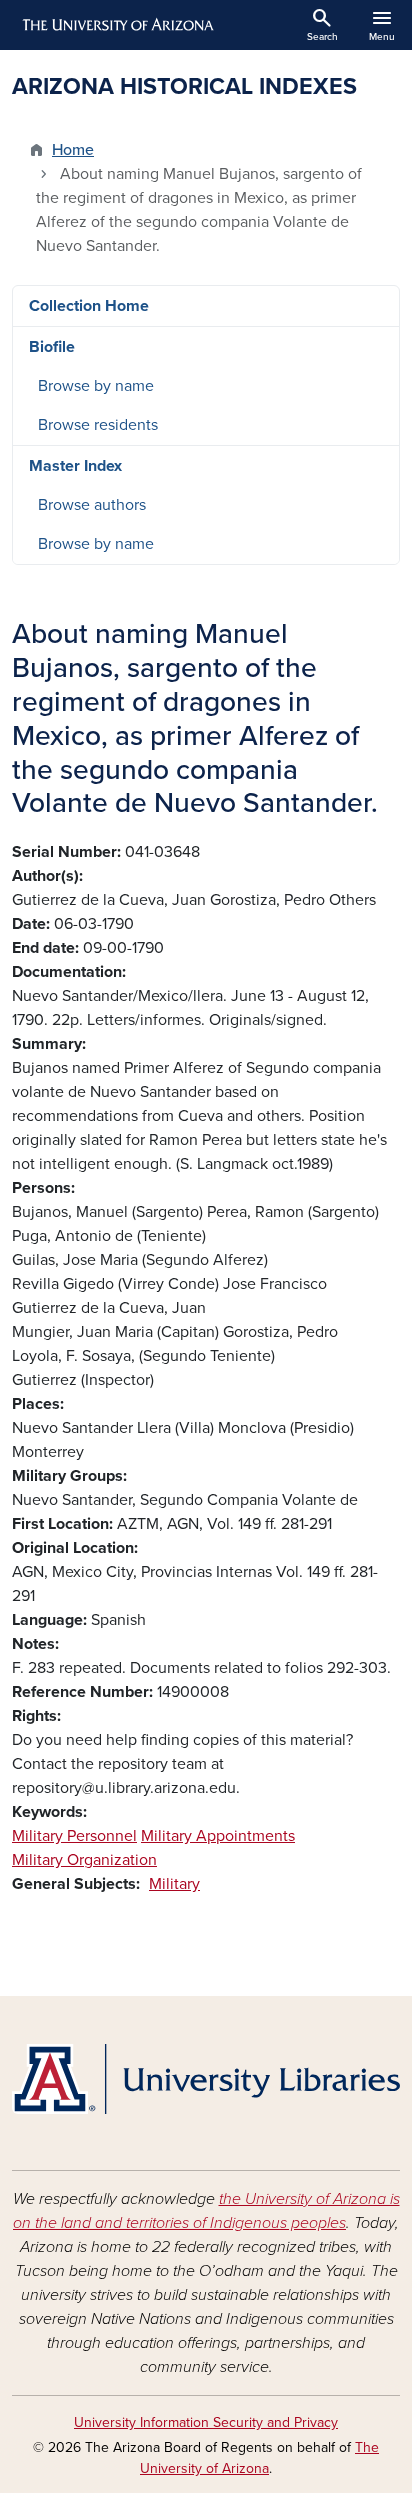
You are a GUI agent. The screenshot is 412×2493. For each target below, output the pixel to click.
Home (73, 150)
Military (174, 1884)
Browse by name (96, 386)
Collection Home (89, 306)
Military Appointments (218, 1836)
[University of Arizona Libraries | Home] (206, 2079)
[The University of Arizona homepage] (116, 25)
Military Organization (84, 1860)
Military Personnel (74, 1836)
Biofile (52, 347)
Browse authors (92, 505)
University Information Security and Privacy (206, 2422)
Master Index (75, 466)
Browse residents (98, 425)
